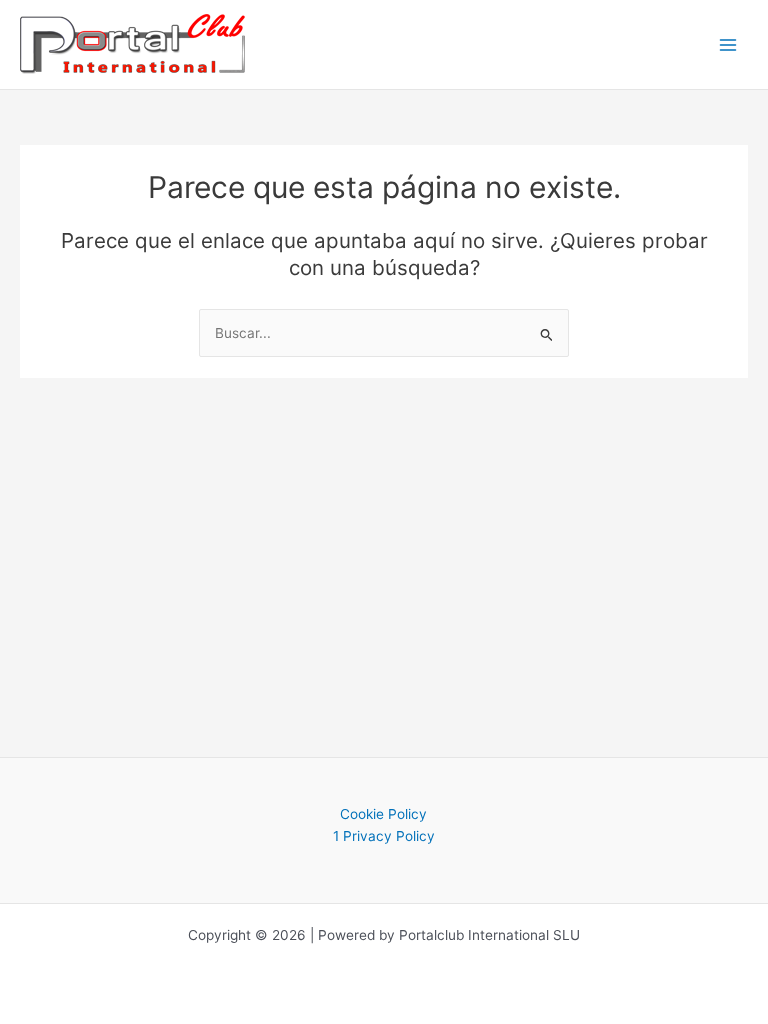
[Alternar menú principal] (728, 44)
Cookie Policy (383, 814)
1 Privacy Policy (384, 836)
